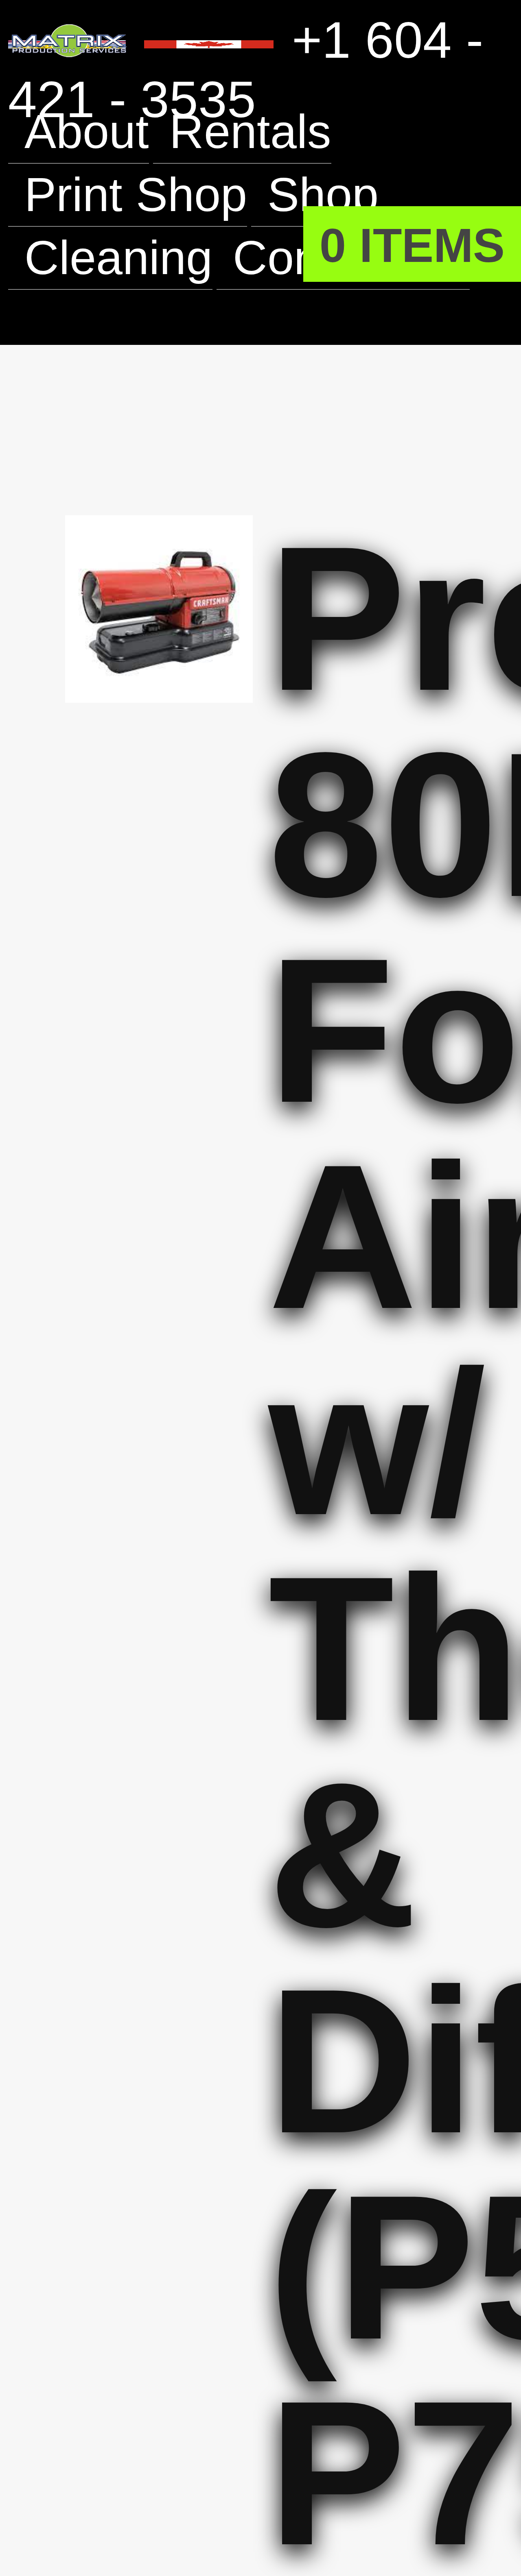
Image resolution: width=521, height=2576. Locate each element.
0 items (404, 244)
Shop (347, 194)
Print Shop (145, 194)
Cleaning (127, 258)
